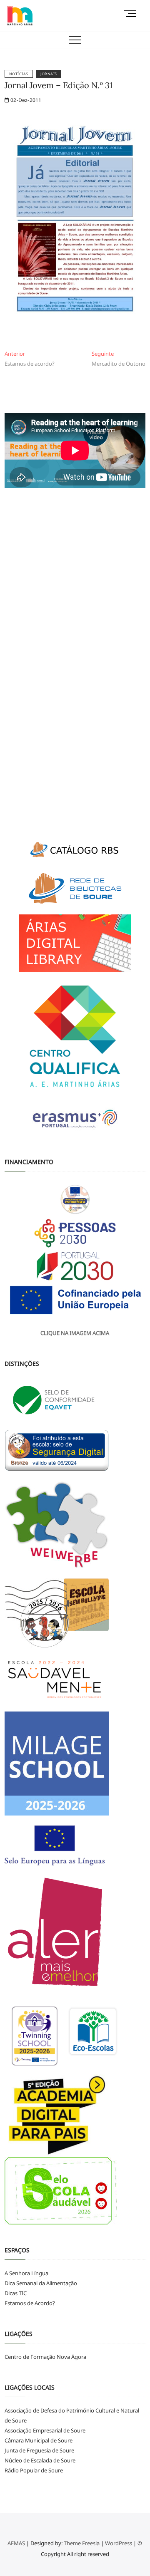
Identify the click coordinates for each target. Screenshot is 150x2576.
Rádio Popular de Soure (34, 2470)
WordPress (119, 2543)
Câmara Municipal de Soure (39, 2440)
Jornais (49, 74)
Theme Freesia (82, 2543)
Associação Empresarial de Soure (45, 2430)
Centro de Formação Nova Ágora (45, 2357)
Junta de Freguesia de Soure (39, 2450)
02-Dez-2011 (25, 100)
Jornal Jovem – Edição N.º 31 (59, 85)
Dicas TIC (16, 2293)
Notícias (19, 74)
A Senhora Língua (26, 2273)
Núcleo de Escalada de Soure (40, 2460)
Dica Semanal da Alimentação (41, 2283)
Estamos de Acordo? (30, 2303)
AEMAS (16, 2543)
